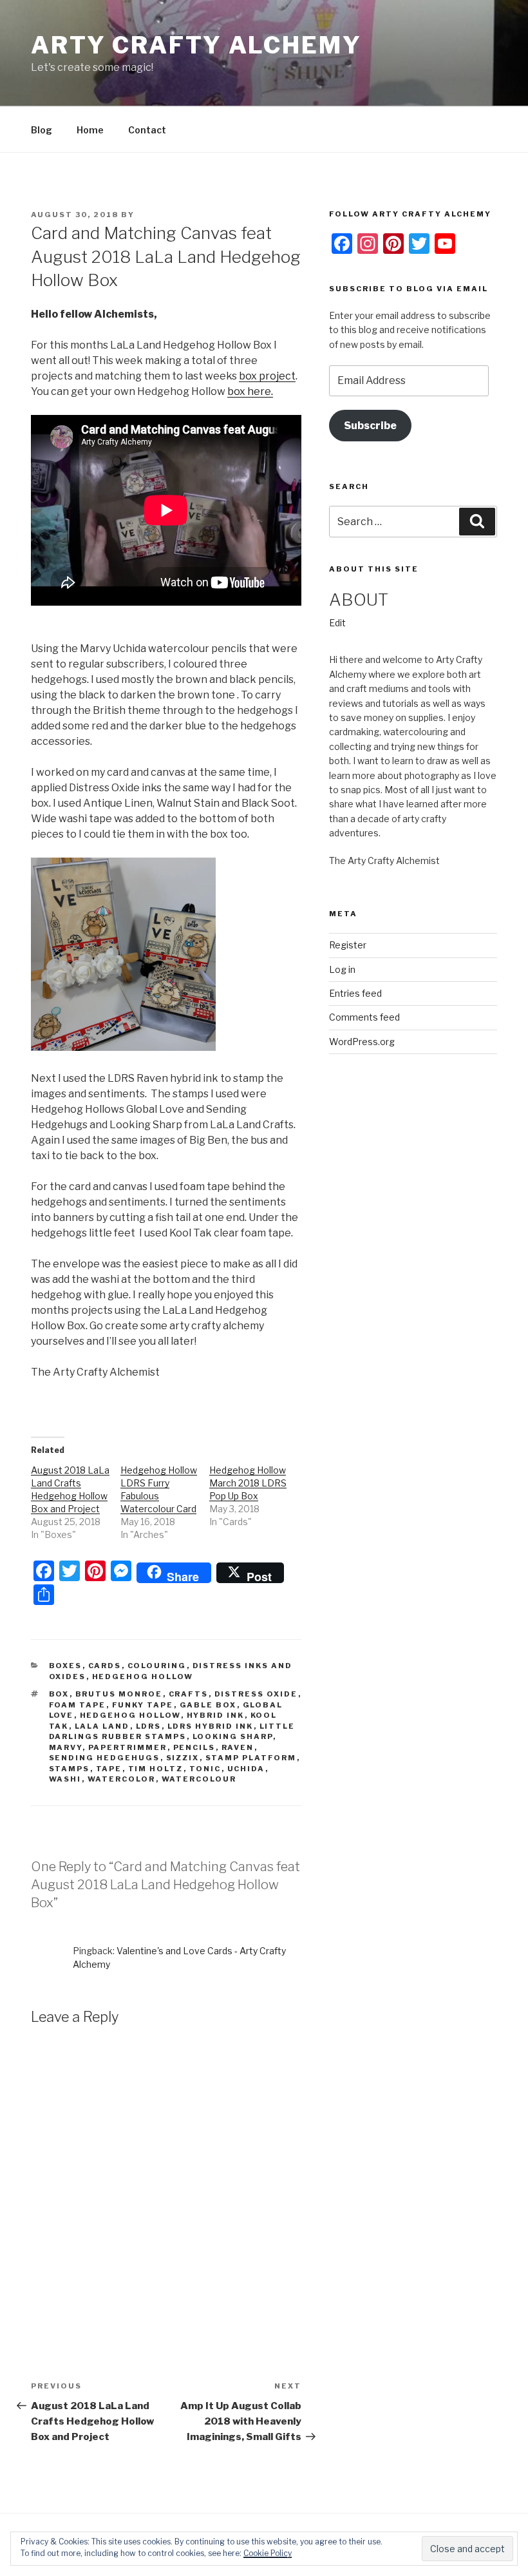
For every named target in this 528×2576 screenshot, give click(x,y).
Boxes (66, 1666)
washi (65, 1779)
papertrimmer (128, 1747)
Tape (109, 1769)
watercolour (199, 1779)
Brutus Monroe (119, 1694)
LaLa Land (102, 1726)
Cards (105, 1666)
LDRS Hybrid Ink (211, 1726)
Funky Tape (143, 1705)
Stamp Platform (251, 1758)
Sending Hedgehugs (105, 1758)
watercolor (122, 1779)
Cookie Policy (268, 2553)
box (59, 1694)
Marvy (66, 1747)
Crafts (189, 1694)
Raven (238, 1747)
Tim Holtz (156, 1769)
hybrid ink (216, 1715)
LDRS (149, 1726)
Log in (342, 969)
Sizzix (183, 1758)
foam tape (78, 1705)
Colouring (157, 1666)
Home (90, 130)
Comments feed (364, 1017)
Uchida (246, 1769)
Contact (147, 130)
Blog (42, 130)
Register (348, 945)
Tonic (205, 1769)
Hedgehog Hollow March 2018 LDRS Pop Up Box (248, 1483)
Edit (337, 623)
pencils (194, 1747)
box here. (250, 391)
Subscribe (370, 426)
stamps (70, 1769)
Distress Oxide (256, 1694)
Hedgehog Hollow (143, 1677)
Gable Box (208, 1705)
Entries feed (355, 993)
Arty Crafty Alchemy (196, 45)
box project (267, 376)
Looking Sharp (233, 1736)
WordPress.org (362, 1042)
